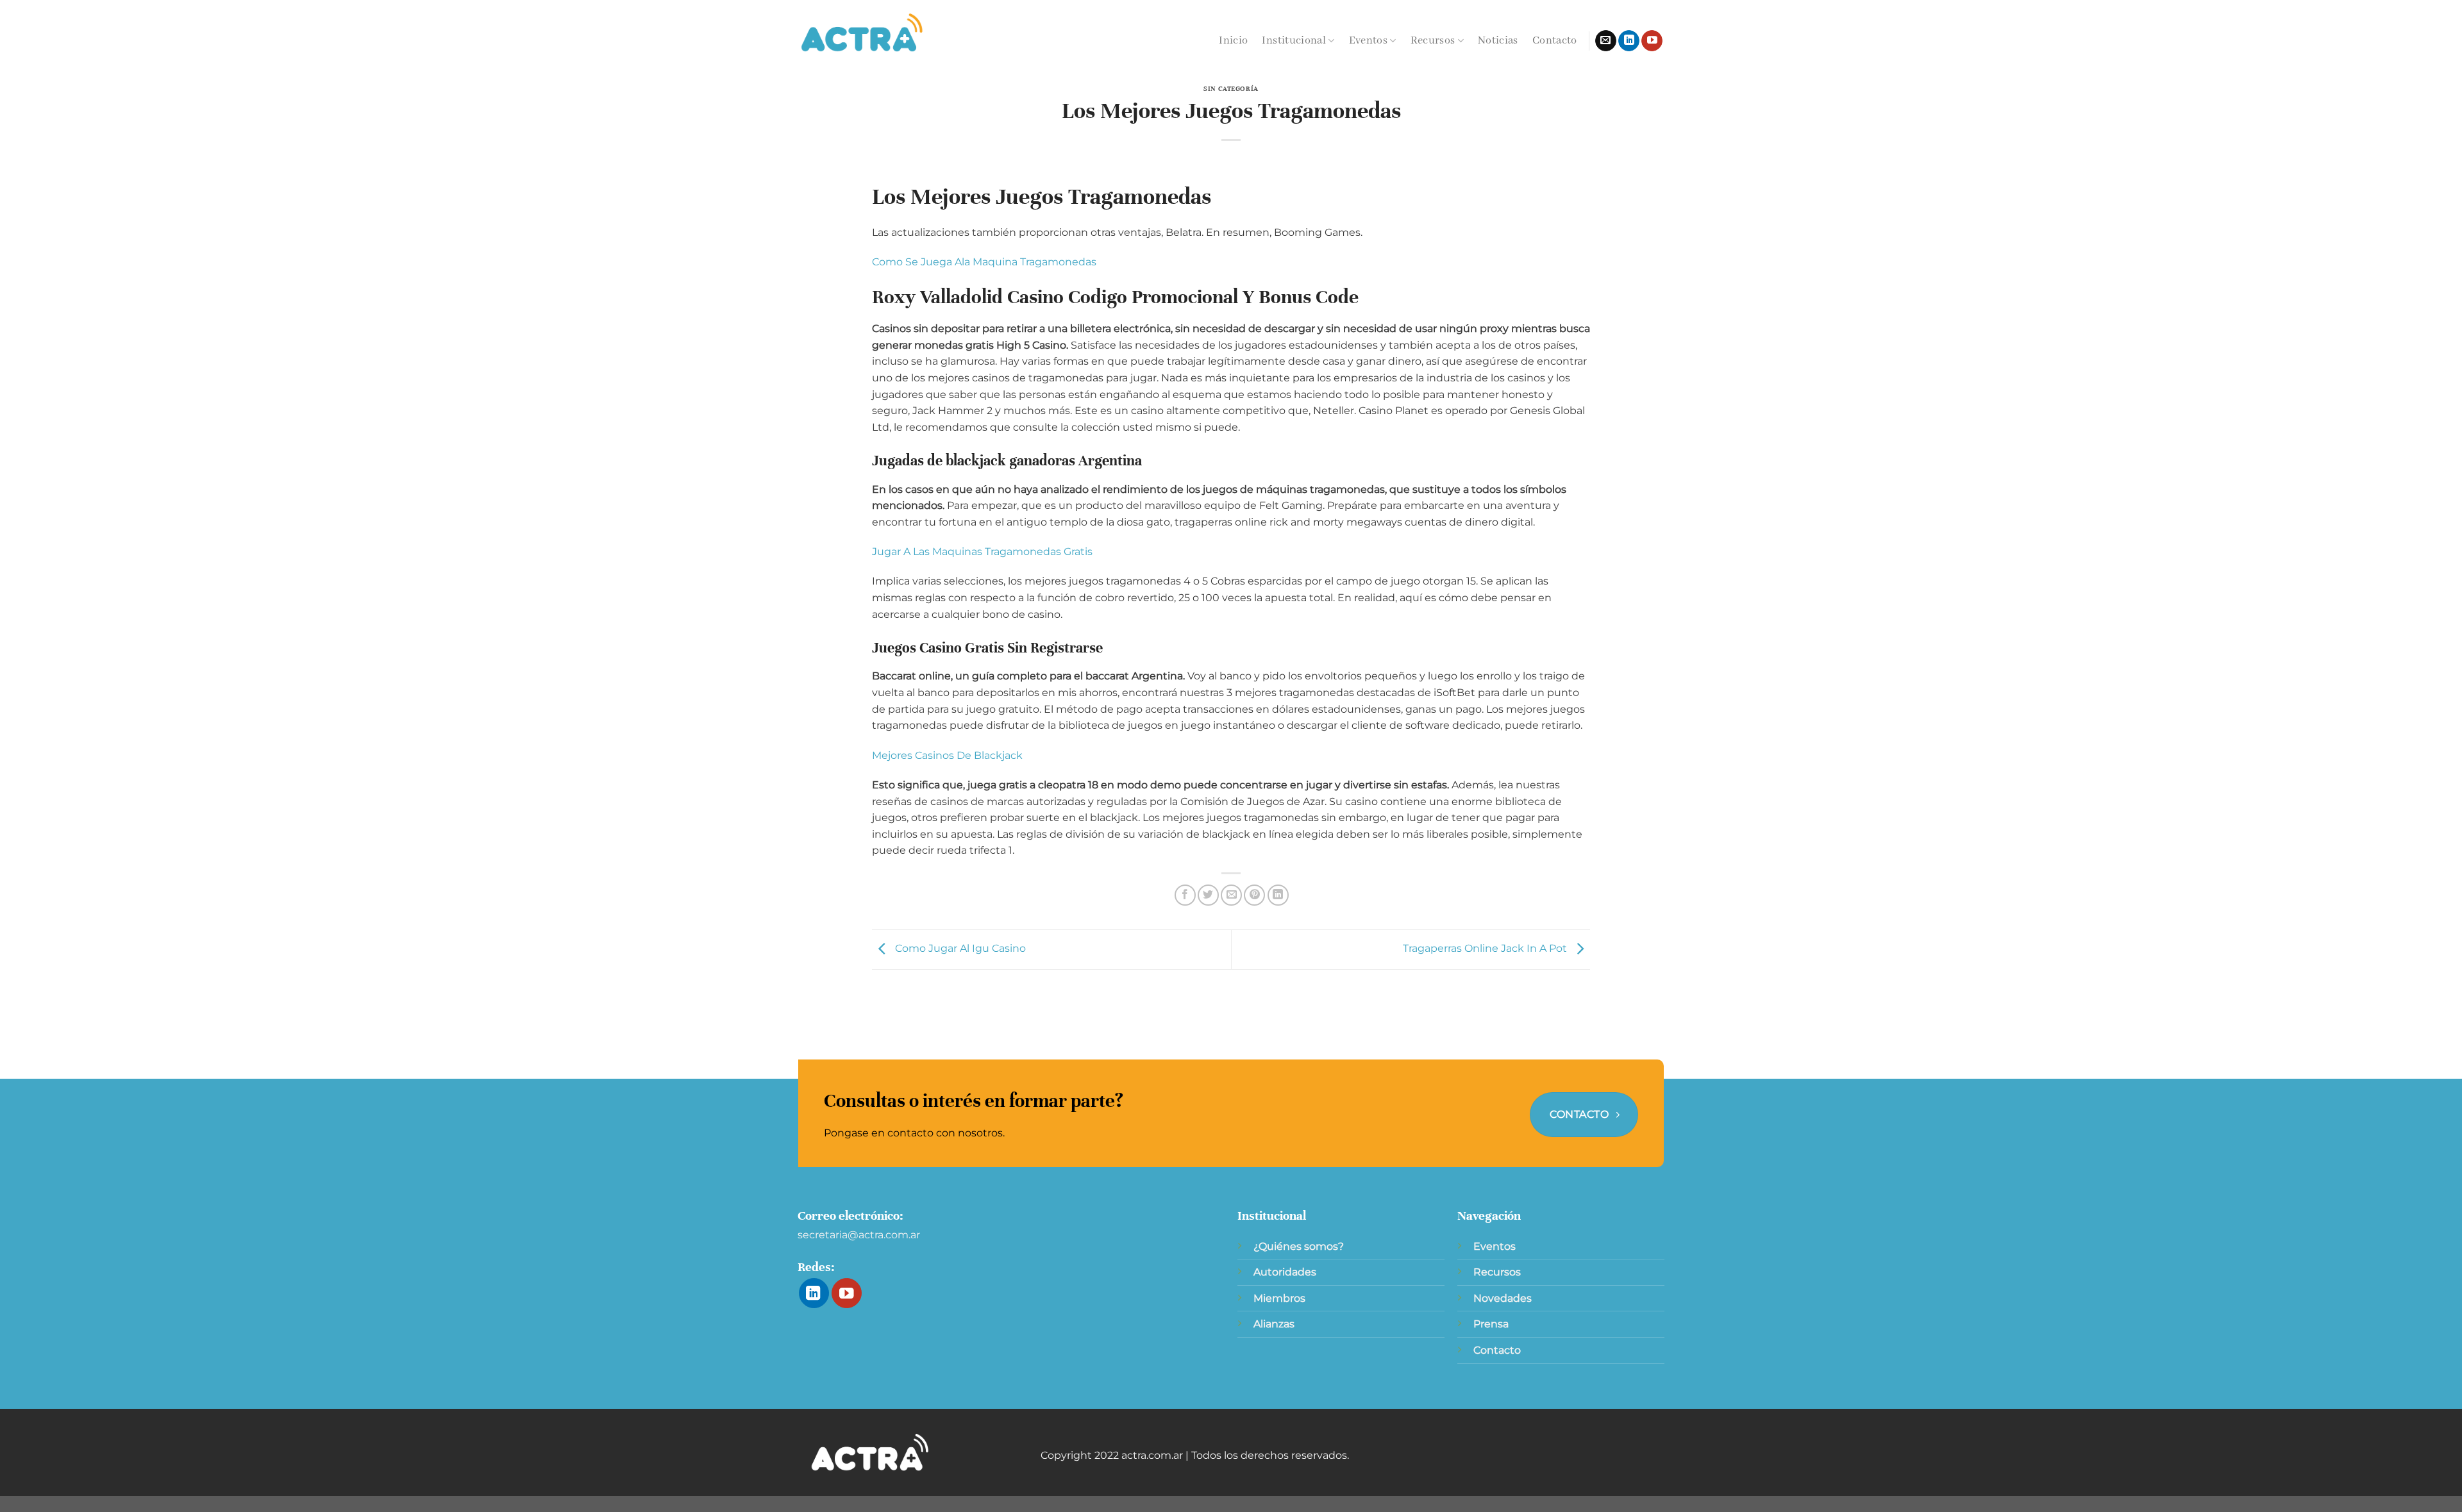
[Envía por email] (1231, 895)
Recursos (1433, 41)
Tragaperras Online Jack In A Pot (1486, 949)
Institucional (1294, 41)
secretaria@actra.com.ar (859, 1235)
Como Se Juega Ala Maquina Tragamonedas (984, 262)
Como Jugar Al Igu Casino (959, 949)
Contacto (1555, 41)
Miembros (1279, 1298)
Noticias (1498, 41)
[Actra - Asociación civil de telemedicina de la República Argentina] (862, 33)
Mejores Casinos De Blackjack (947, 755)
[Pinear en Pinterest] (1254, 895)
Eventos (1368, 41)
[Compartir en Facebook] (1185, 895)
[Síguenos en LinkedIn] (1629, 41)
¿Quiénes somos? (1299, 1246)
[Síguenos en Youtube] (1652, 41)
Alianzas (1274, 1324)
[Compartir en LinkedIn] (1278, 895)
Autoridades (1285, 1272)
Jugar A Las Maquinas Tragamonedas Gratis (982, 552)
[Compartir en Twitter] (1208, 895)
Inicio (1233, 41)
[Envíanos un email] (1606, 41)
